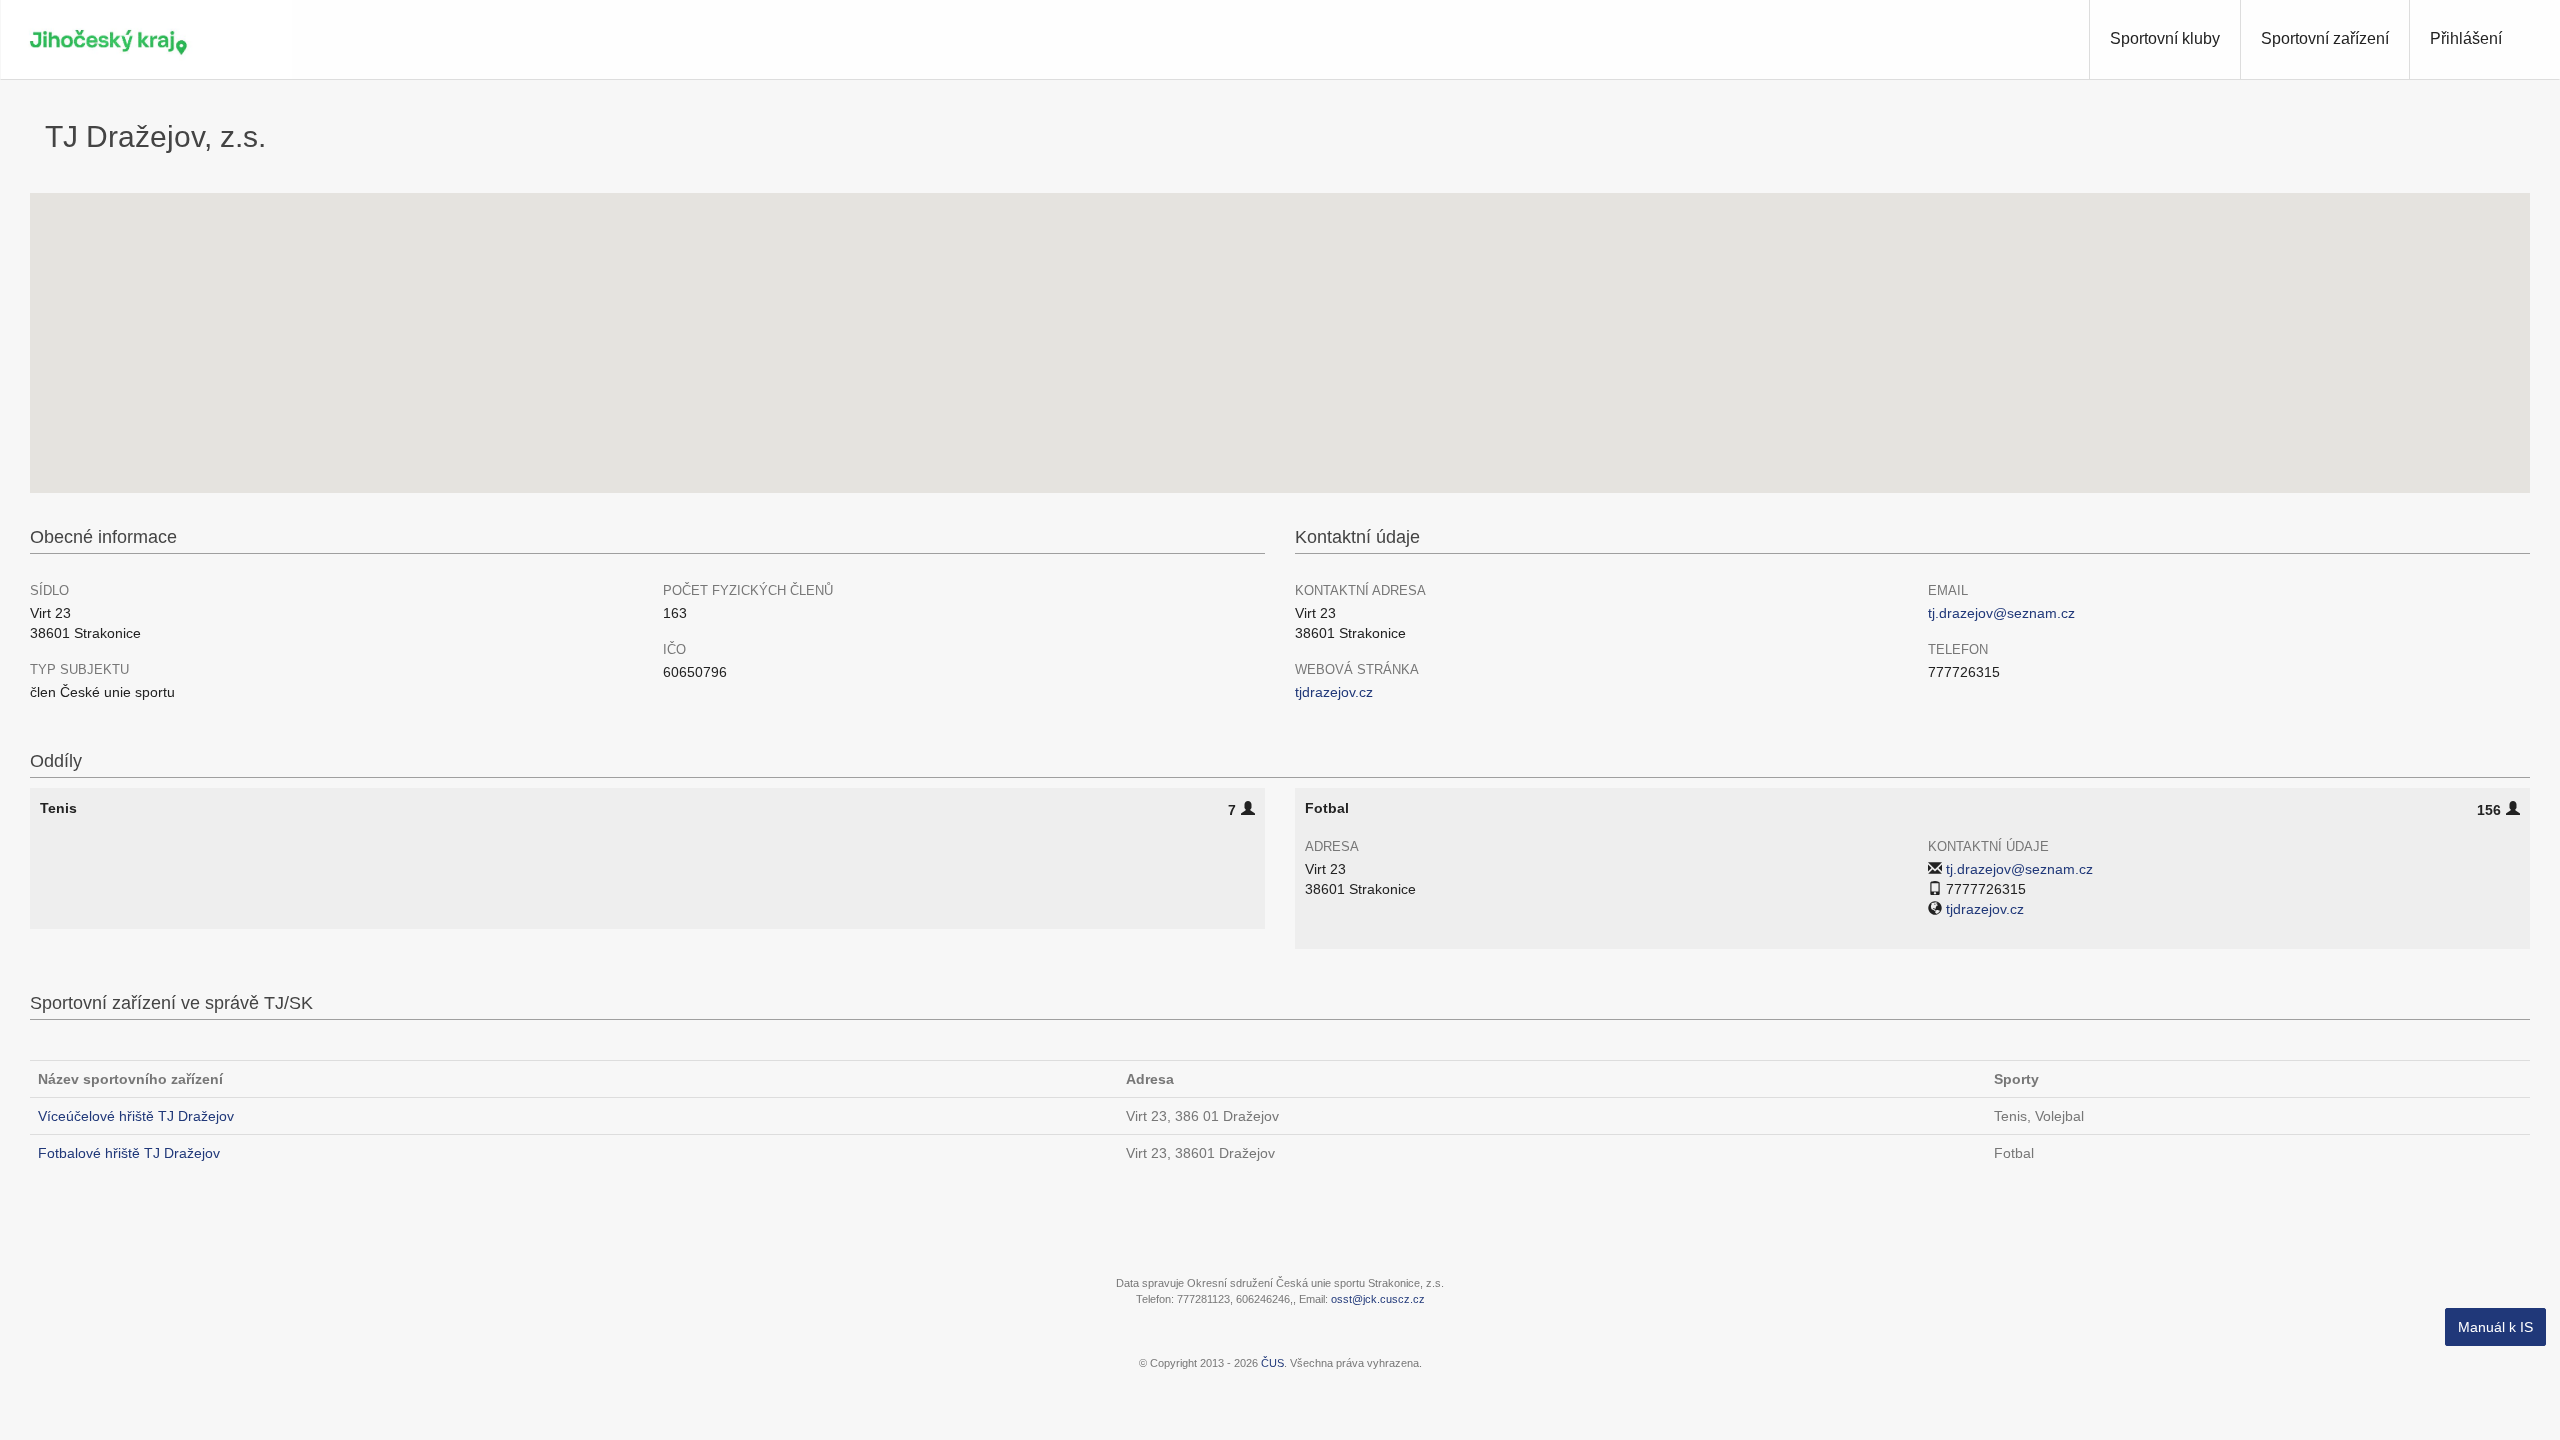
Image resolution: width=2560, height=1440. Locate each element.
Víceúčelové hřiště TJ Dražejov (136, 1116)
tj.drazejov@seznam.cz (2001, 613)
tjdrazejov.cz (1334, 692)
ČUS (1272, 1363)
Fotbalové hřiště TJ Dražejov (129, 1153)
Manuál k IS (2495, 1327)
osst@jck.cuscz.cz (1378, 1299)
